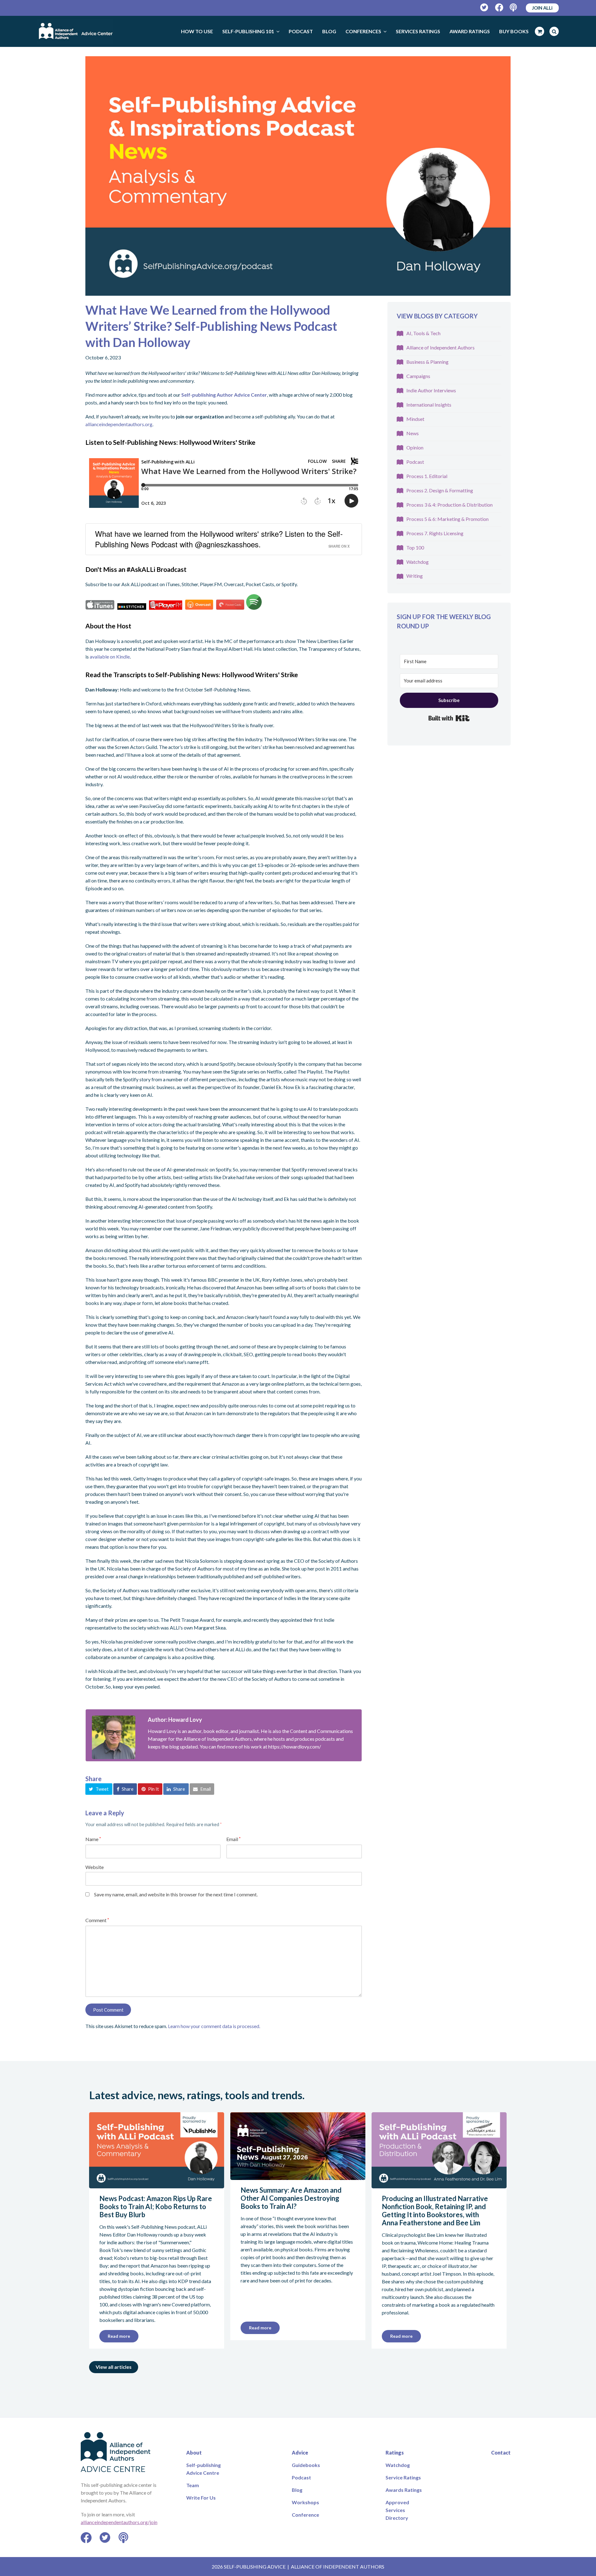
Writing (415, 576)
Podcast (415, 462)
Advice (300, 2453)
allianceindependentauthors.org (119, 424)
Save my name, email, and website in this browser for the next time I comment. (176, 1894)
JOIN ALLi (542, 8)
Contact (501, 2453)
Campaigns (418, 376)
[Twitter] (484, 8)
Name (93, 1839)
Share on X (339, 546)
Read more (119, 2336)
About (194, 2453)
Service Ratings (403, 2477)
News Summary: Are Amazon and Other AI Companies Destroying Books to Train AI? (291, 2198)
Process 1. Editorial (427, 476)
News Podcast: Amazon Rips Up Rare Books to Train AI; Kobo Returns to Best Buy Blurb (156, 2207)
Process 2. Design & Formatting (440, 490)
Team (193, 2485)
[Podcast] (514, 8)
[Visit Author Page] (114, 1737)
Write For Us (201, 2498)
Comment (97, 1920)
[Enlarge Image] (298, 176)
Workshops (305, 2502)
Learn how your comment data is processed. (214, 2026)
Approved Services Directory (397, 2510)
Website (95, 1867)
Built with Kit (449, 718)
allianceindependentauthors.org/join (119, 2522)
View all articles (114, 2367)
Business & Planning (427, 362)
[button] (99, 1789)
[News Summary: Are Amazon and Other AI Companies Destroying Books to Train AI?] (298, 2176)
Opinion (415, 447)
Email (233, 1839)
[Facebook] (499, 8)
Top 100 (415, 547)
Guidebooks (306, 2465)
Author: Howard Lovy (175, 1720)
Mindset (415, 419)
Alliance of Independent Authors (440, 347)
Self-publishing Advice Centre (203, 2469)
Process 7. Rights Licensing (435, 533)
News (413, 433)
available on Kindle (110, 657)
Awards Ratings (404, 2490)
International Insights (429, 405)
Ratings (395, 2453)
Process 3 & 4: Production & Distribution (449, 505)
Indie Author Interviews (431, 390)
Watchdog (418, 562)
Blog (297, 2490)
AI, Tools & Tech (423, 333)
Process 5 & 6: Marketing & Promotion (447, 519)
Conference (305, 2515)
